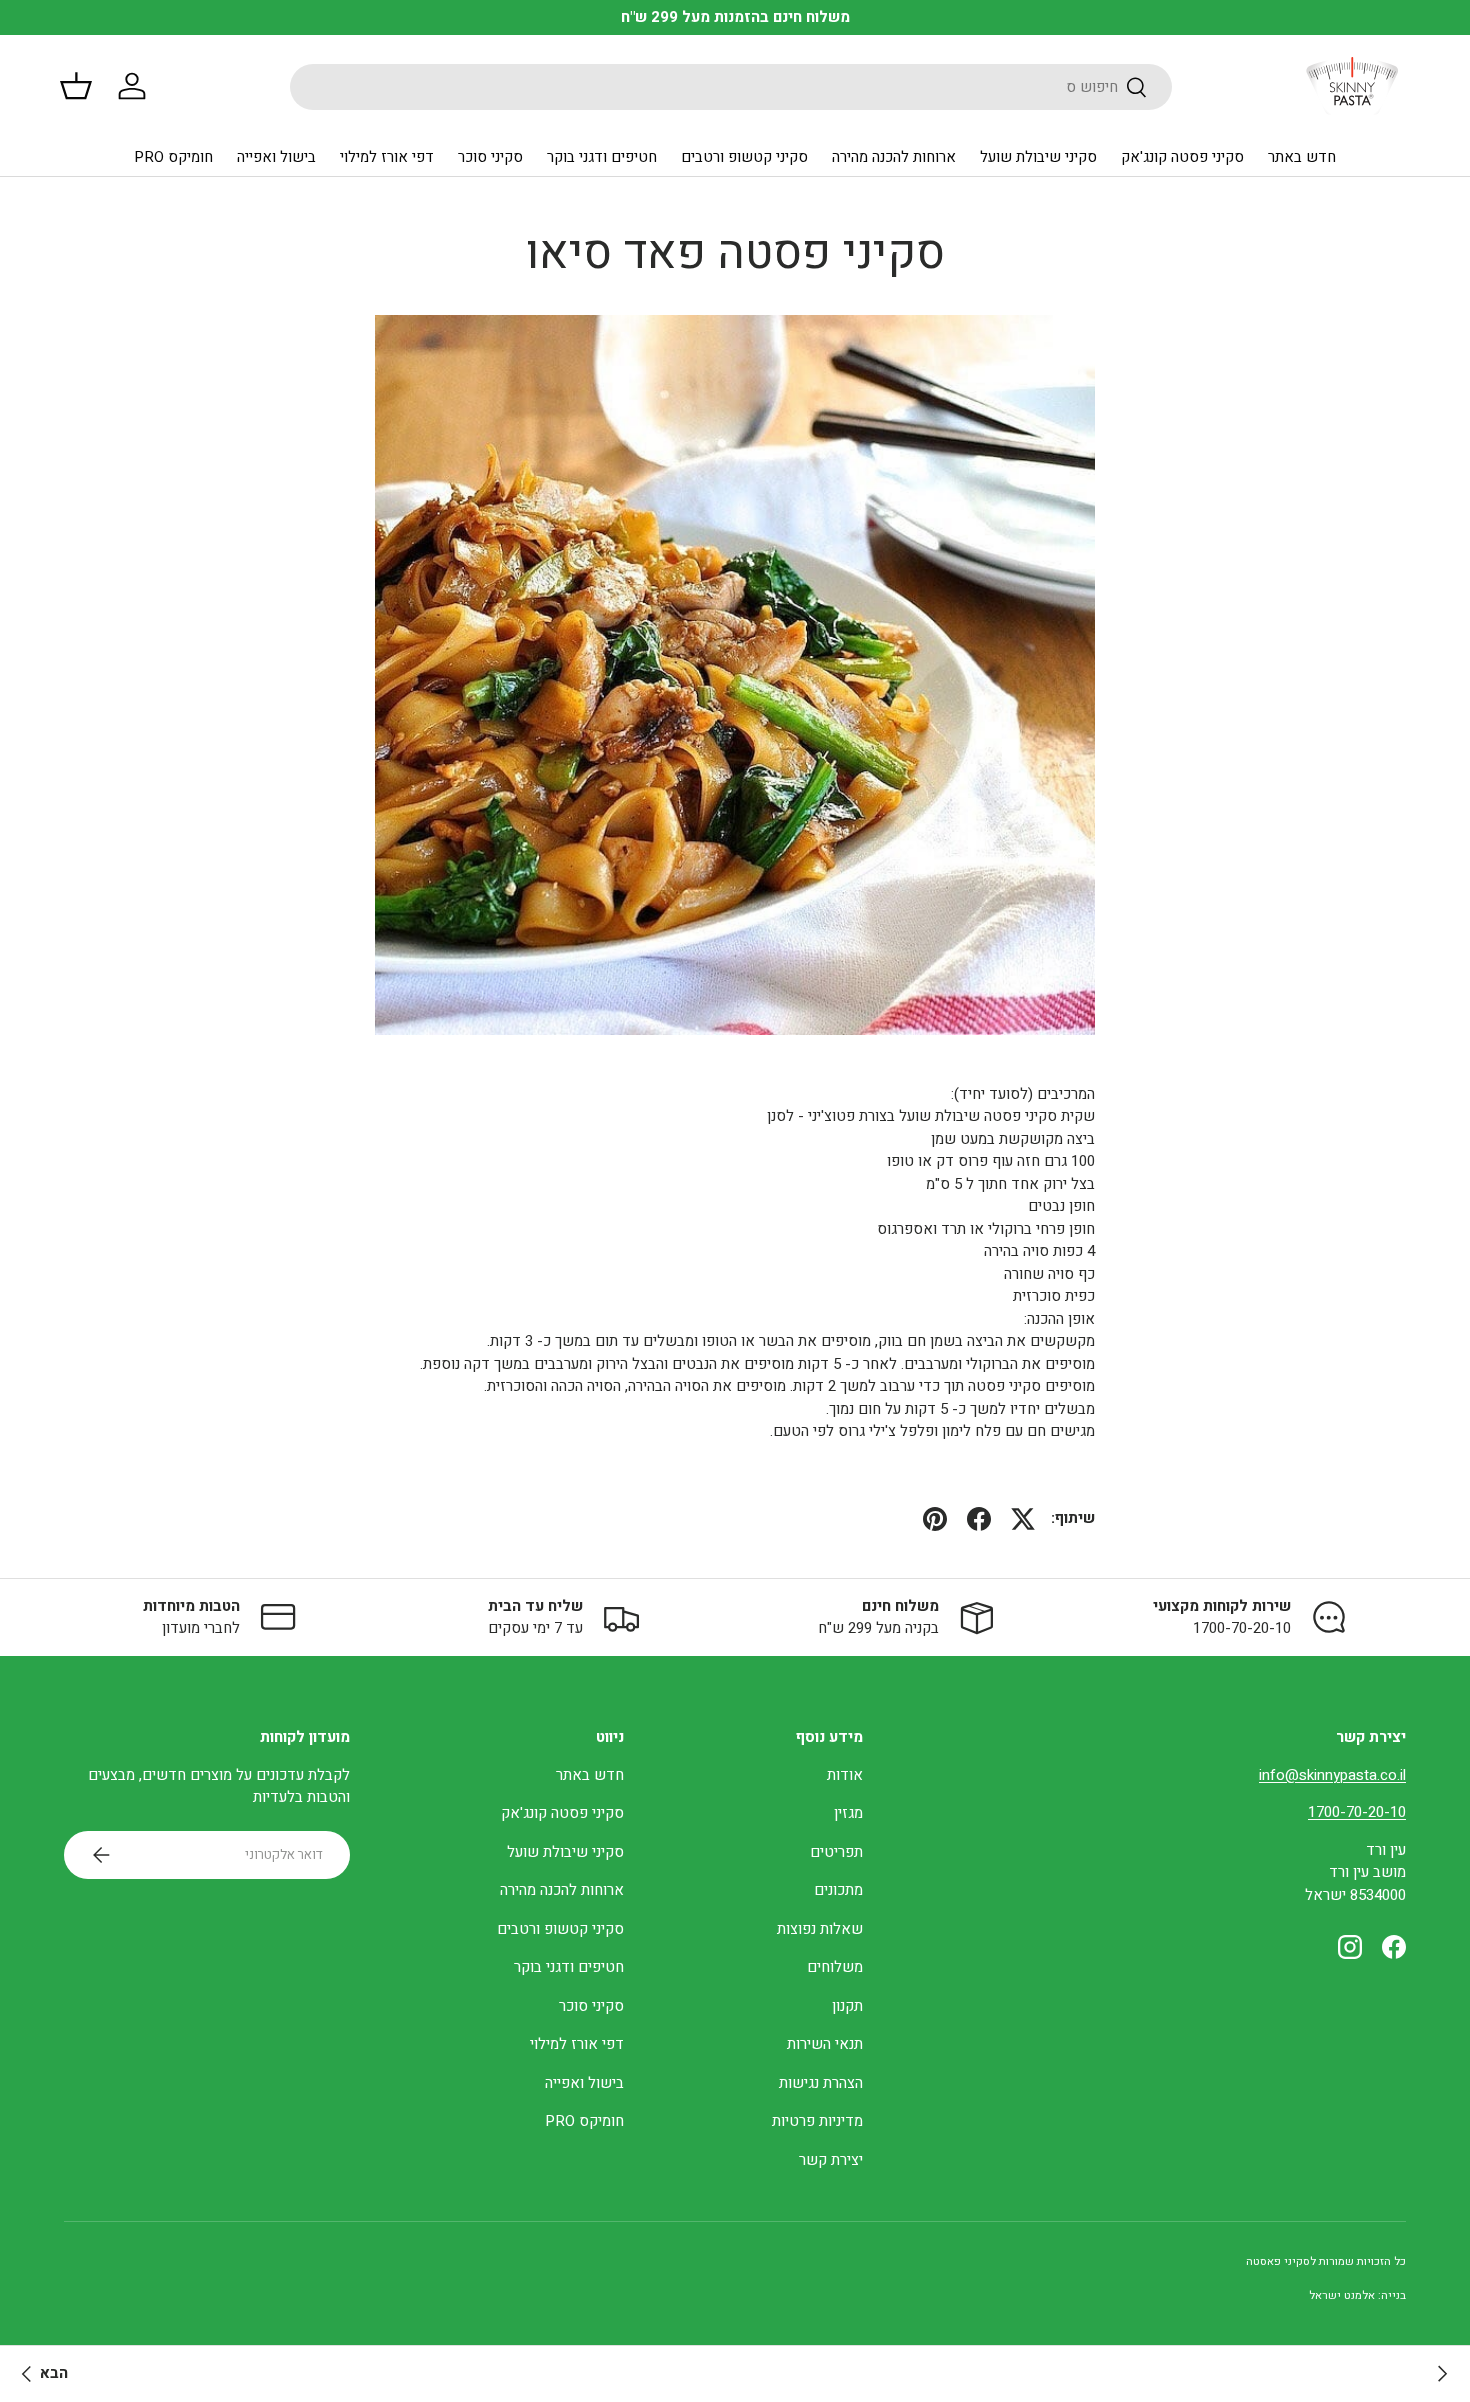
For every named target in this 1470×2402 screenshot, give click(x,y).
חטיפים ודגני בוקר (602, 157)
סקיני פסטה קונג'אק (1182, 157)
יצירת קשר (831, 2160)
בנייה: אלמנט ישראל (1357, 2295)
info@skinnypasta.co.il (1332, 1775)
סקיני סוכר (490, 157)
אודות (845, 1775)
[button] (76, 86)
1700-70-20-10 (1357, 1812)
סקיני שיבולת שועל (1038, 157)
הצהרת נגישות (821, 2083)
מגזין (848, 1813)
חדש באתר (1302, 157)
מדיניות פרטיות (817, 2121)
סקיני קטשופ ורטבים (744, 157)
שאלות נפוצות (820, 1929)
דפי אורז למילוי (387, 157)
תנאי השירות (825, 2044)
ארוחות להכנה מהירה (894, 157)
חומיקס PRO (173, 157)
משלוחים (835, 1967)
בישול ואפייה (276, 157)
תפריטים (836, 1852)
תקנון (847, 2006)
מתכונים (838, 1890)
